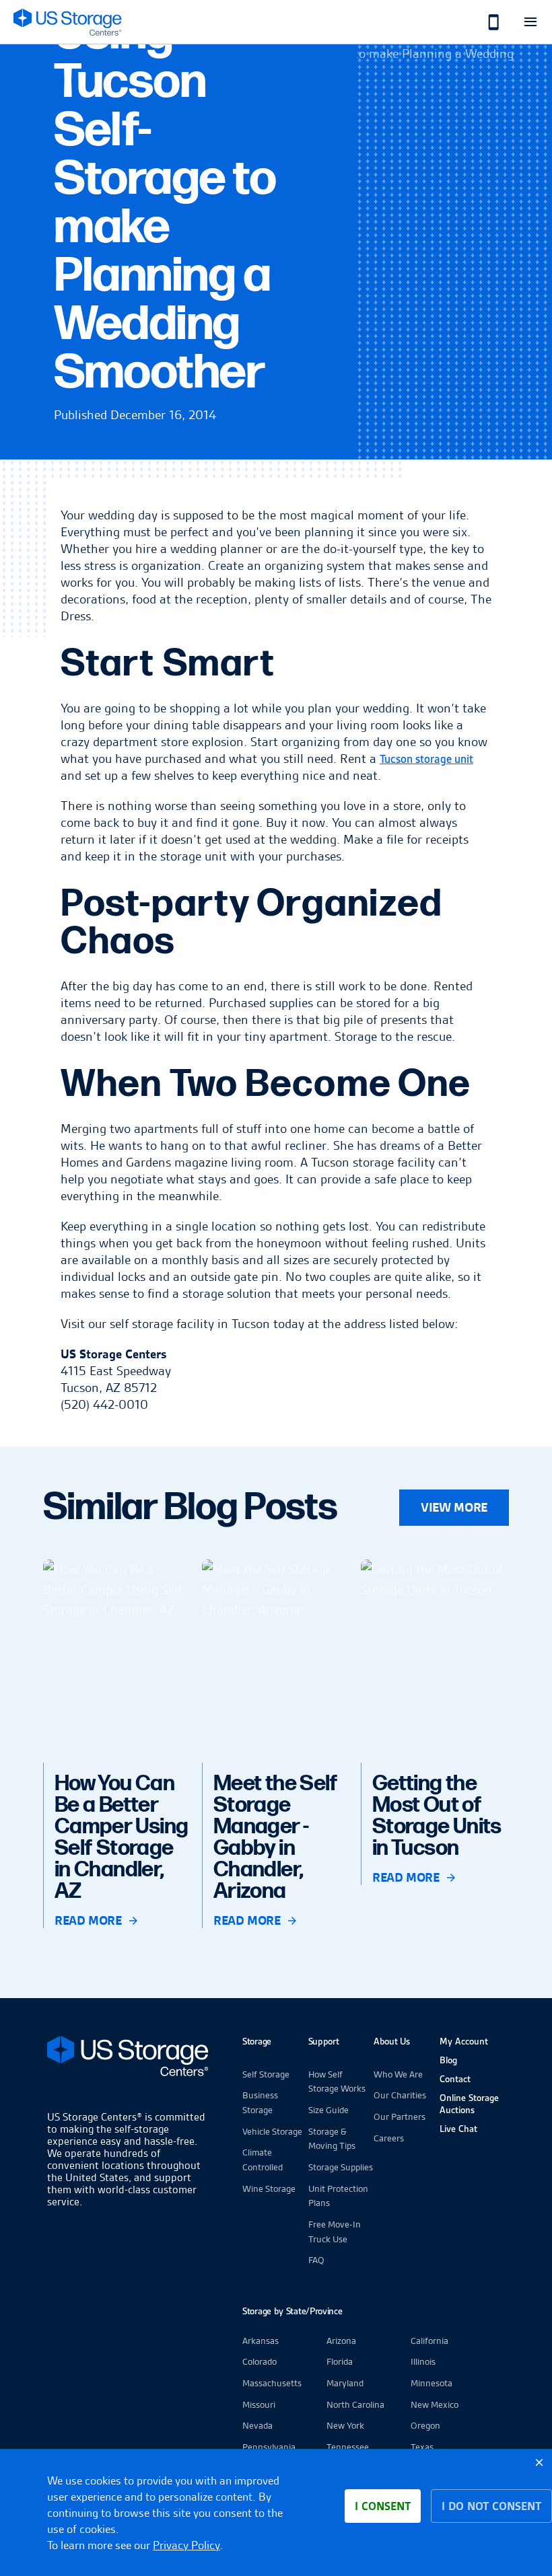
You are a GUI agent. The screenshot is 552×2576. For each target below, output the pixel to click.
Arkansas (261, 2341)
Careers (389, 2138)
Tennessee (348, 2447)
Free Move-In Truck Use (335, 2232)
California (429, 2341)
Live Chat (458, 2129)
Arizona (341, 2341)
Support (324, 2041)
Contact (455, 2079)
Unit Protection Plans (338, 2196)
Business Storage (260, 2102)
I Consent (383, 2506)
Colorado (260, 2361)
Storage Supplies (341, 2167)
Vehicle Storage (272, 2131)
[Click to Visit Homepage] (67, 22)
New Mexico (435, 2404)
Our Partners (400, 2117)
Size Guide (329, 2110)
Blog (448, 2060)
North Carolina (355, 2404)
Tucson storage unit (426, 759)
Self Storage (266, 2074)
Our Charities (400, 2095)
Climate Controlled (263, 2160)
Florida (340, 2361)
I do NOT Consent (491, 2506)
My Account (464, 2041)
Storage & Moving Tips (332, 2139)
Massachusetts (272, 2383)
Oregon (425, 2425)
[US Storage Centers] (128, 2058)
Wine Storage (269, 2188)
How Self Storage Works (337, 2082)
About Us (392, 2041)
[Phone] (486, 22)
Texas (422, 2447)
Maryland (345, 2383)
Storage (257, 2041)
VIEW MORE (454, 1507)
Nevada (257, 2425)
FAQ (316, 2260)
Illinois (423, 2361)
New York (345, 2425)
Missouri (259, 2404)
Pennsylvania (269, 2447)
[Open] (530, 22)
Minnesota (432, 2383)
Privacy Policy (186, 2545)
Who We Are (398, 2074)
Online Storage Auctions (469, 2104)
